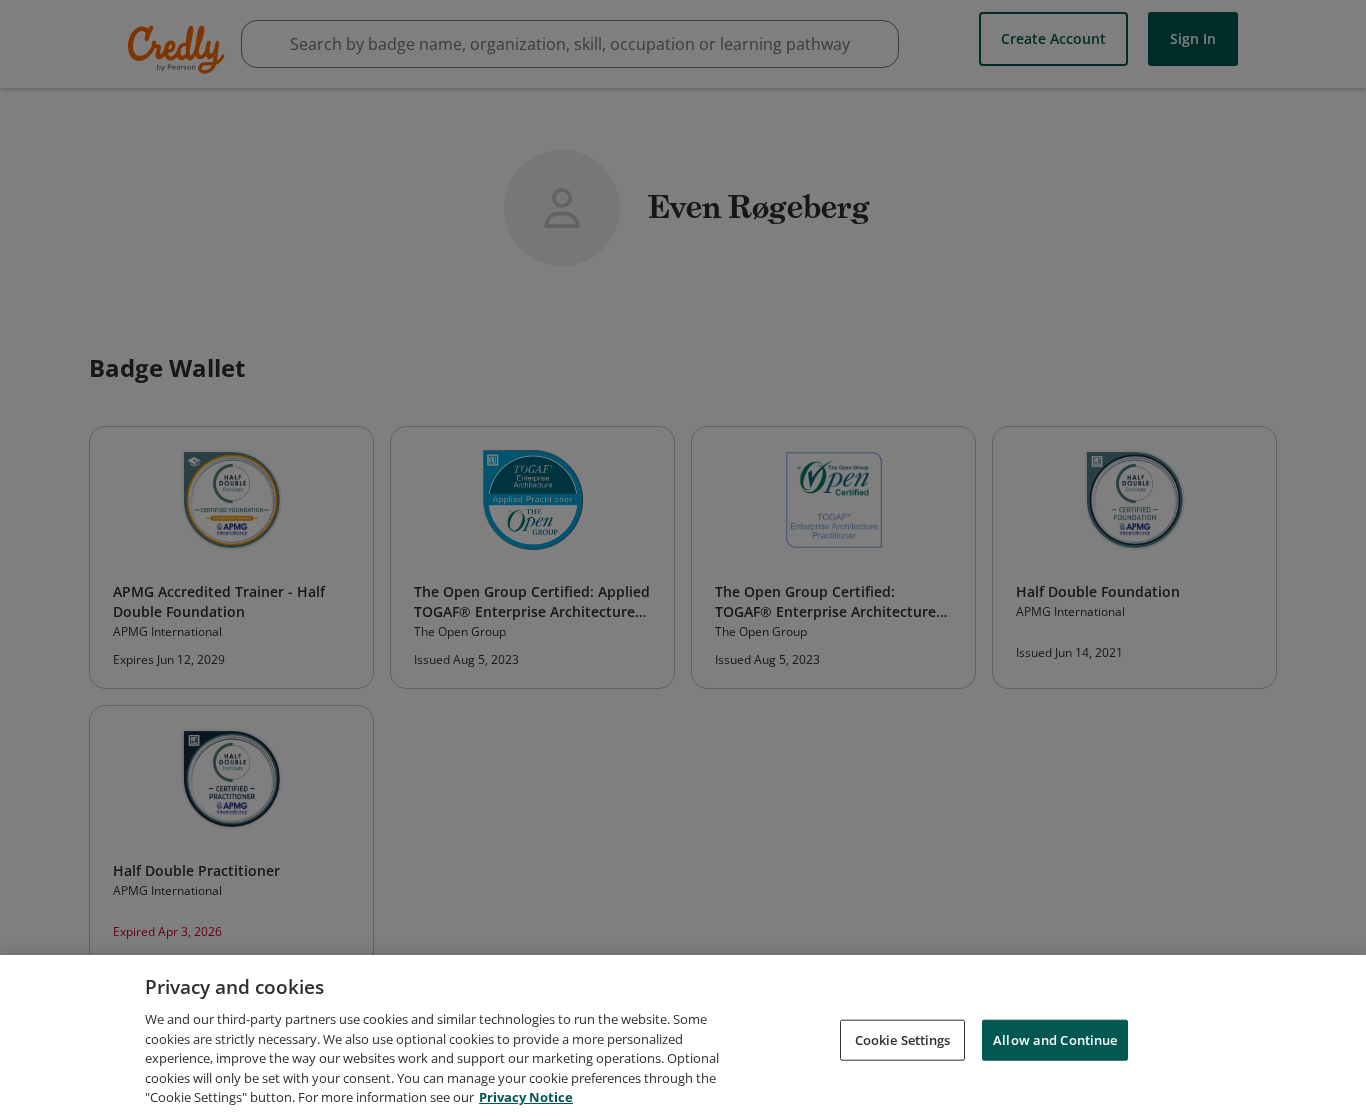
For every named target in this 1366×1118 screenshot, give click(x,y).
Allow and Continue (1055, 1039)
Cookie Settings (903, 1039)
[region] (683, 1036)
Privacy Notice (526, 1097)
